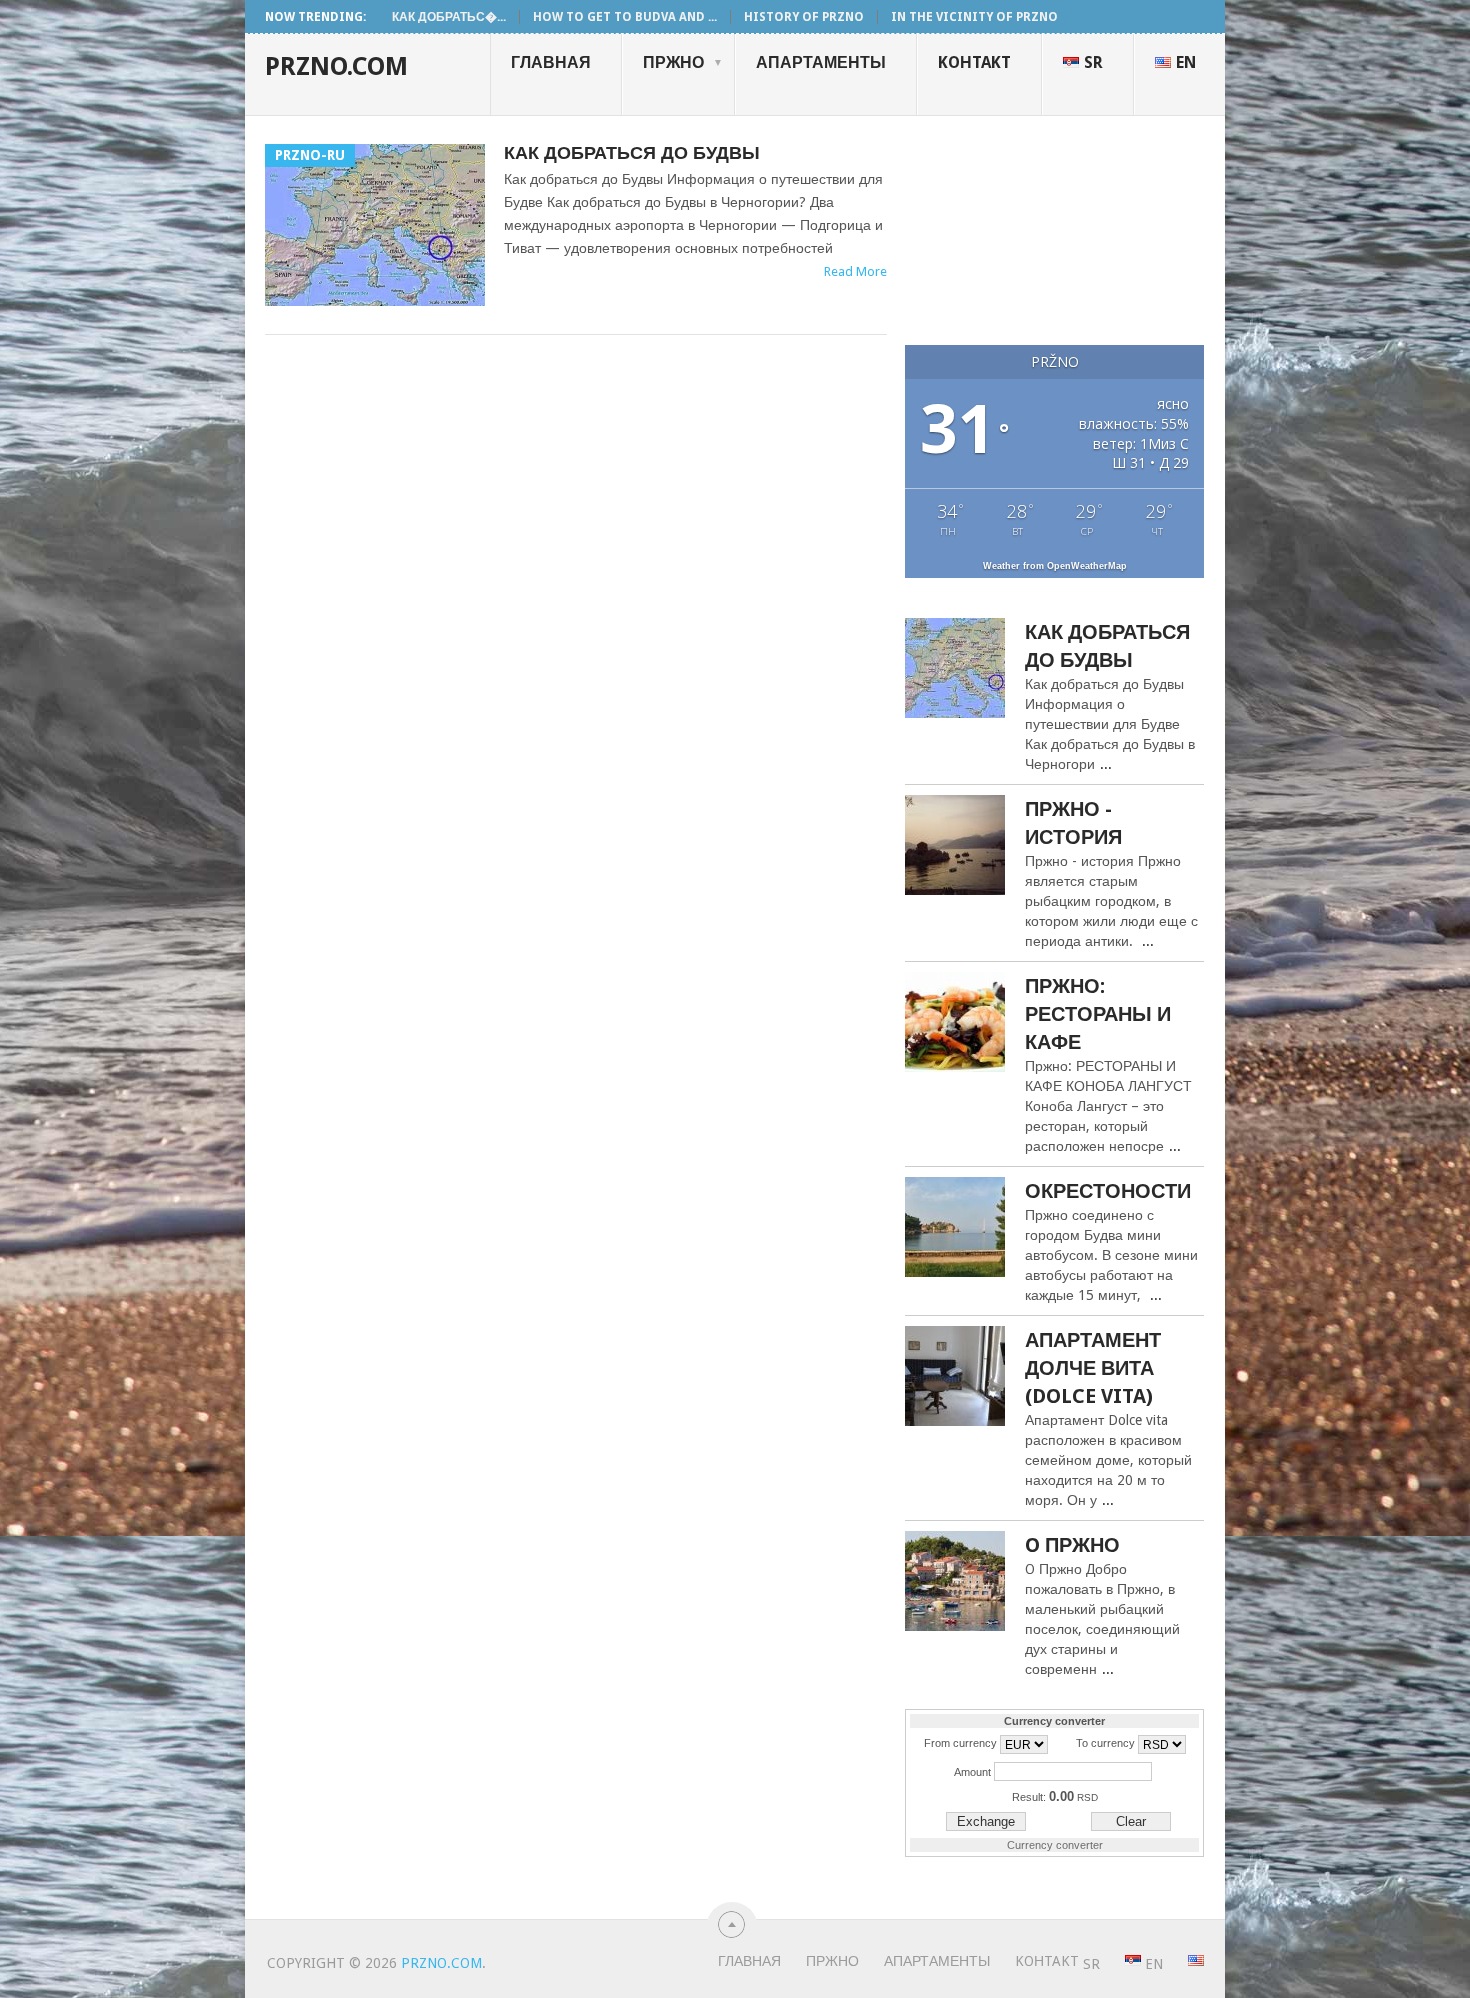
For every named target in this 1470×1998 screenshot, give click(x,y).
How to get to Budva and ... (625, 17)
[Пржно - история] (955, 847)
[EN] (1183, 1961)
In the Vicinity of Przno (974, 17)
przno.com (336, 66)
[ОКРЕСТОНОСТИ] (955, 1229)
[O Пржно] (955, 1583)
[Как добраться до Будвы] (955, 670)
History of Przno (804, 17)
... (1106, 764)
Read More (855, 271)
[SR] (1120, 1961)
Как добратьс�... (449, 17)
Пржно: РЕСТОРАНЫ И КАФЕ (1098, 1014)
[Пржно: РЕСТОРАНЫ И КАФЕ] (955, 1024)
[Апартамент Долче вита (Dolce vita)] (955, 1378)
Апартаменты (821, 62)
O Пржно (1072, 1545)
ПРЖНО (683, 62)
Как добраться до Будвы (632, 152)
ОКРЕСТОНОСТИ (1108, 1191)
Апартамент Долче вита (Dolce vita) (1093, 1368)
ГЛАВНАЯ (551, 62)
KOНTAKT (974, 62)
